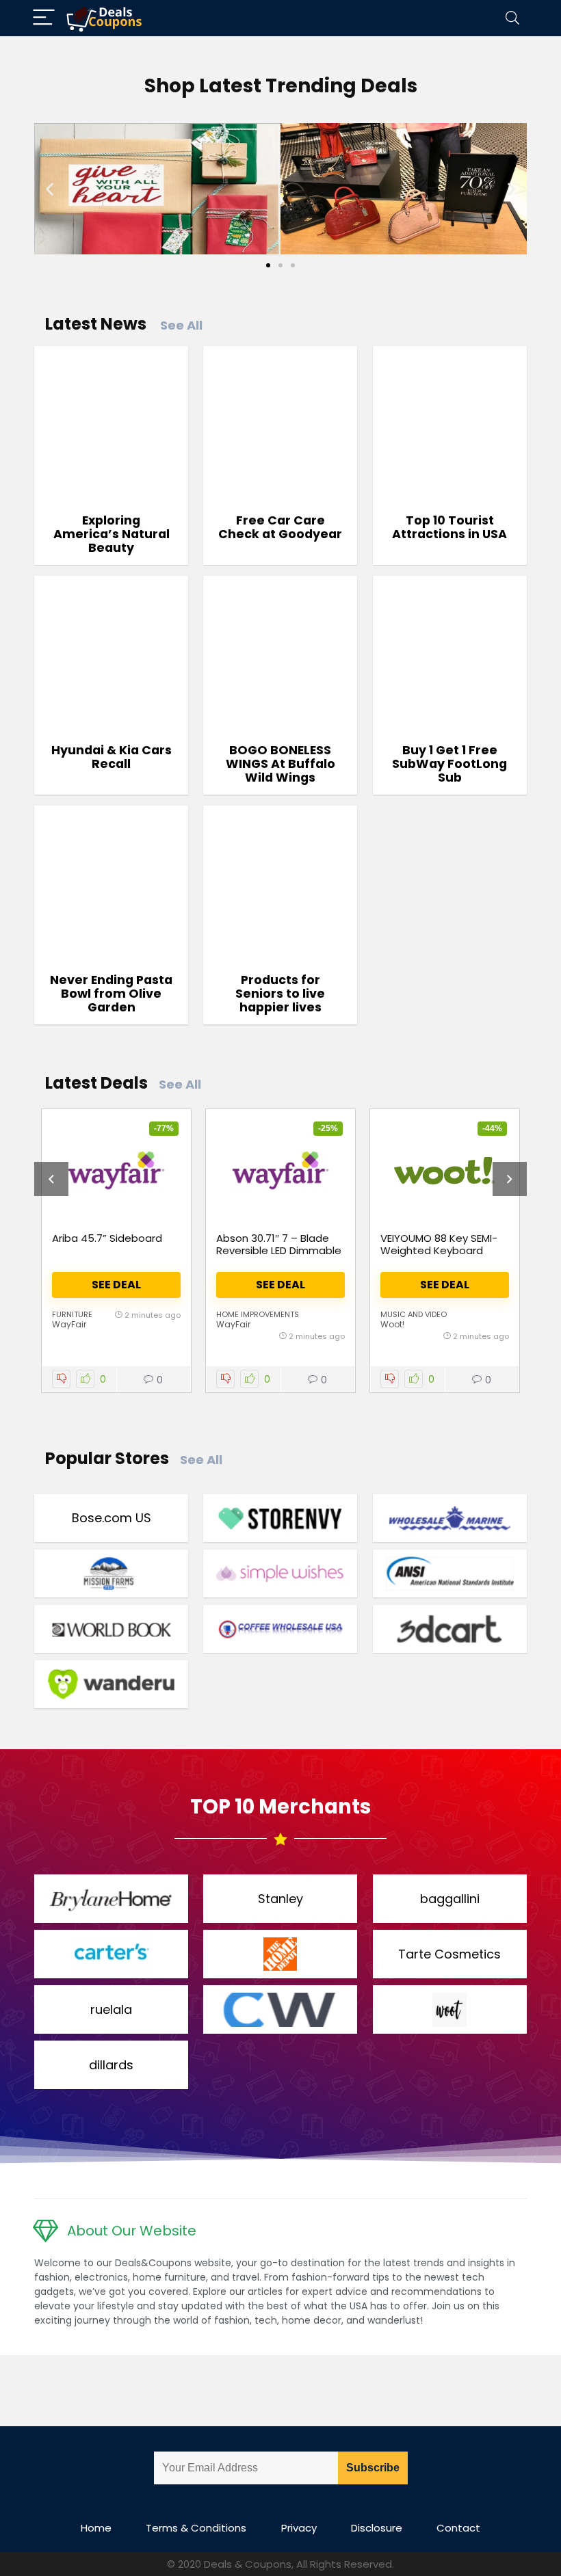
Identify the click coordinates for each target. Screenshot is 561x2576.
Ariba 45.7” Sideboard (107, 1238)
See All (181, 325)
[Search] (512, 18)
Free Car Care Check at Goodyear (280, 527)
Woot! (392, 1324)
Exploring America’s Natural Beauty (112, 534)
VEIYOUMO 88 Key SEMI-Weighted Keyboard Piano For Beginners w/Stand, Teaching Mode (444, 1257)
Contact (458, 2528)
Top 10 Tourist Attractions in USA (449, 527)
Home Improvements (258, 1314)
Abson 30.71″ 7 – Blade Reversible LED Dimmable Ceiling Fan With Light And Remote (279, 1257)
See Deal (116, 1285)
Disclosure (377, 2528)
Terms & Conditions (196, 2528)
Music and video (414, 1314)
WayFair (69, 1324)
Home (96, 2528)
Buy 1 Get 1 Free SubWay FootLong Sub (449, 764)
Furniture (72, 1314)
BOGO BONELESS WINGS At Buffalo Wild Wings (280, 764)
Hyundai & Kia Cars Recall (112, 757)
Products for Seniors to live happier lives (280, 994)
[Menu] (44, 18)
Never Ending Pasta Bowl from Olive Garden (111, 994)
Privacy (299, 2528)
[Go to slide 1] (268, 265)
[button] (50, 188)
